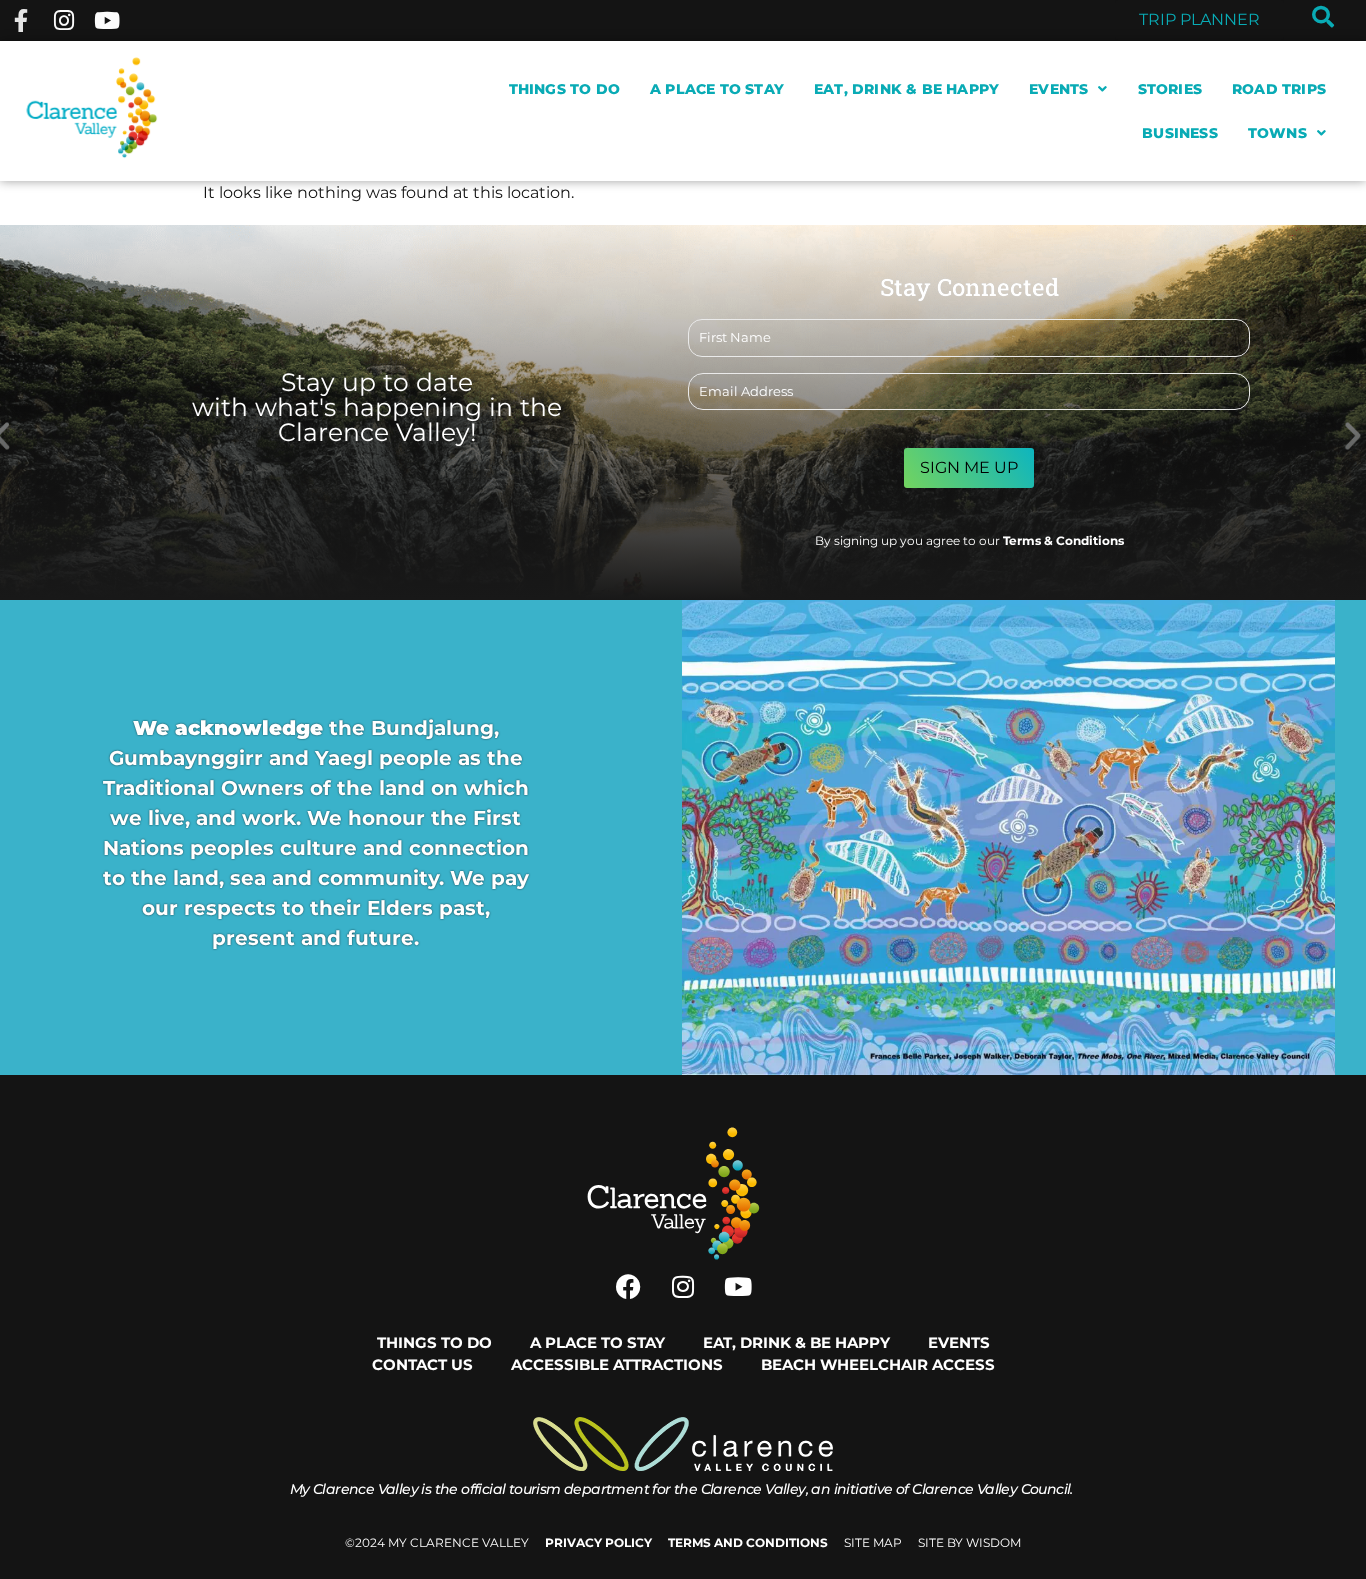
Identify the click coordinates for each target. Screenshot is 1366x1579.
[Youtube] (107, 20)
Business (1180, 133)
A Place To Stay (717, 89)
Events (1058, 89)
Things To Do (564, 89)
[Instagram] (63, 20)
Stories (1170, 89)
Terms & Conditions (1063, 540)
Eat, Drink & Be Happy (906, 89)
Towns (1277, 133)
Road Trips (1279, 89)
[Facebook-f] (20, 20)
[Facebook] (628, 1287)
